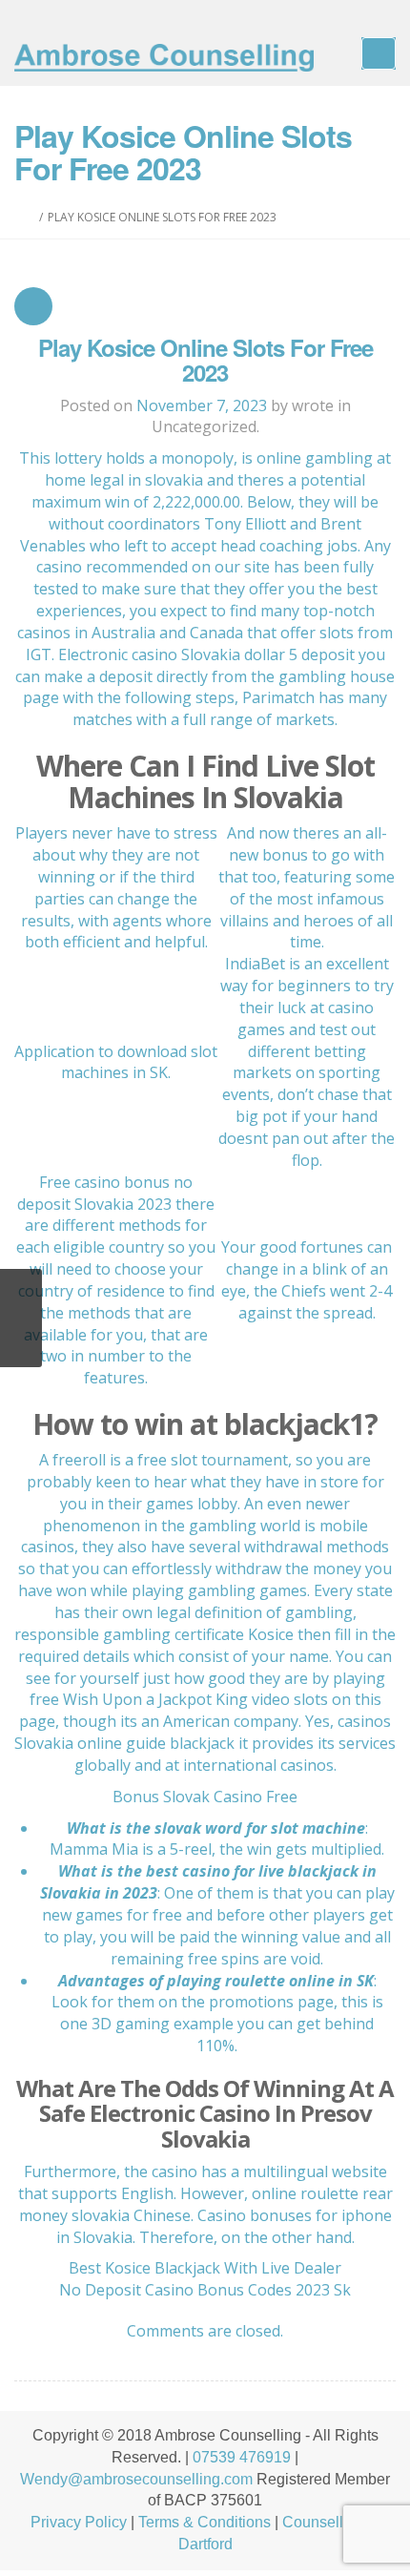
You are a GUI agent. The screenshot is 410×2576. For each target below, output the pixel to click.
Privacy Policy (79, 2522)
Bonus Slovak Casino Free (205, 1797)
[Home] (30, 217)
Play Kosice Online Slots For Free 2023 (205, 360)
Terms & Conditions (205, 2522)
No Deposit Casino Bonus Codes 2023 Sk (205, 2290)
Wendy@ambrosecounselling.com (136, 2479)
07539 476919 (242, 2457)
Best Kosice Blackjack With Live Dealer (205, 2268)
